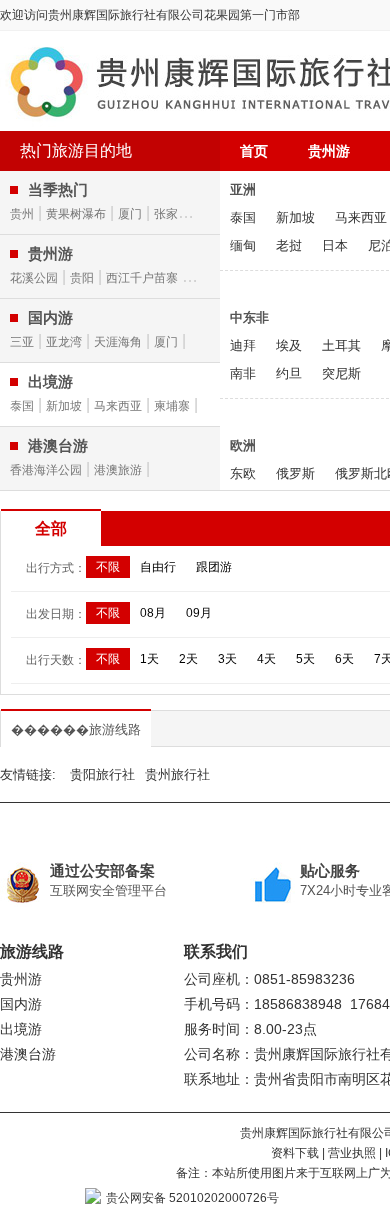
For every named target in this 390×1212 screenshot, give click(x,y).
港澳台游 (28, 1054)
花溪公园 (34, 278)
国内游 (21, 1004)
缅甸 (243, 245)
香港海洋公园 (46, 470)
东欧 (243, 473)
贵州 (22, 214)
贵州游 (329, 151)
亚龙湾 (64, 342)
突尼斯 (341, 373)
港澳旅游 (118, 470)
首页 (254, 151)
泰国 (22, 406)
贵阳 (82, 278)
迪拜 (243, 345)
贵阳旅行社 (102, 774)
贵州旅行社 (177, 774)
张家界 (172, 214)
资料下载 (295, 1153)
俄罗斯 (295, 473)
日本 (335, 245)
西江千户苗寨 (142, 278)
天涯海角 (118, 342)
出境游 (21, 1029)
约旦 (289, 373)
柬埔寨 (172, 406)
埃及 (289, 345)
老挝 (289, 245)
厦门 (130, 214)
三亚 (22, 342)
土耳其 (341, 345)
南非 (243, 373)
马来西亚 (118, 406)
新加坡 (64, 406)
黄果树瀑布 (76, 214)
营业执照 (352, 1153)
